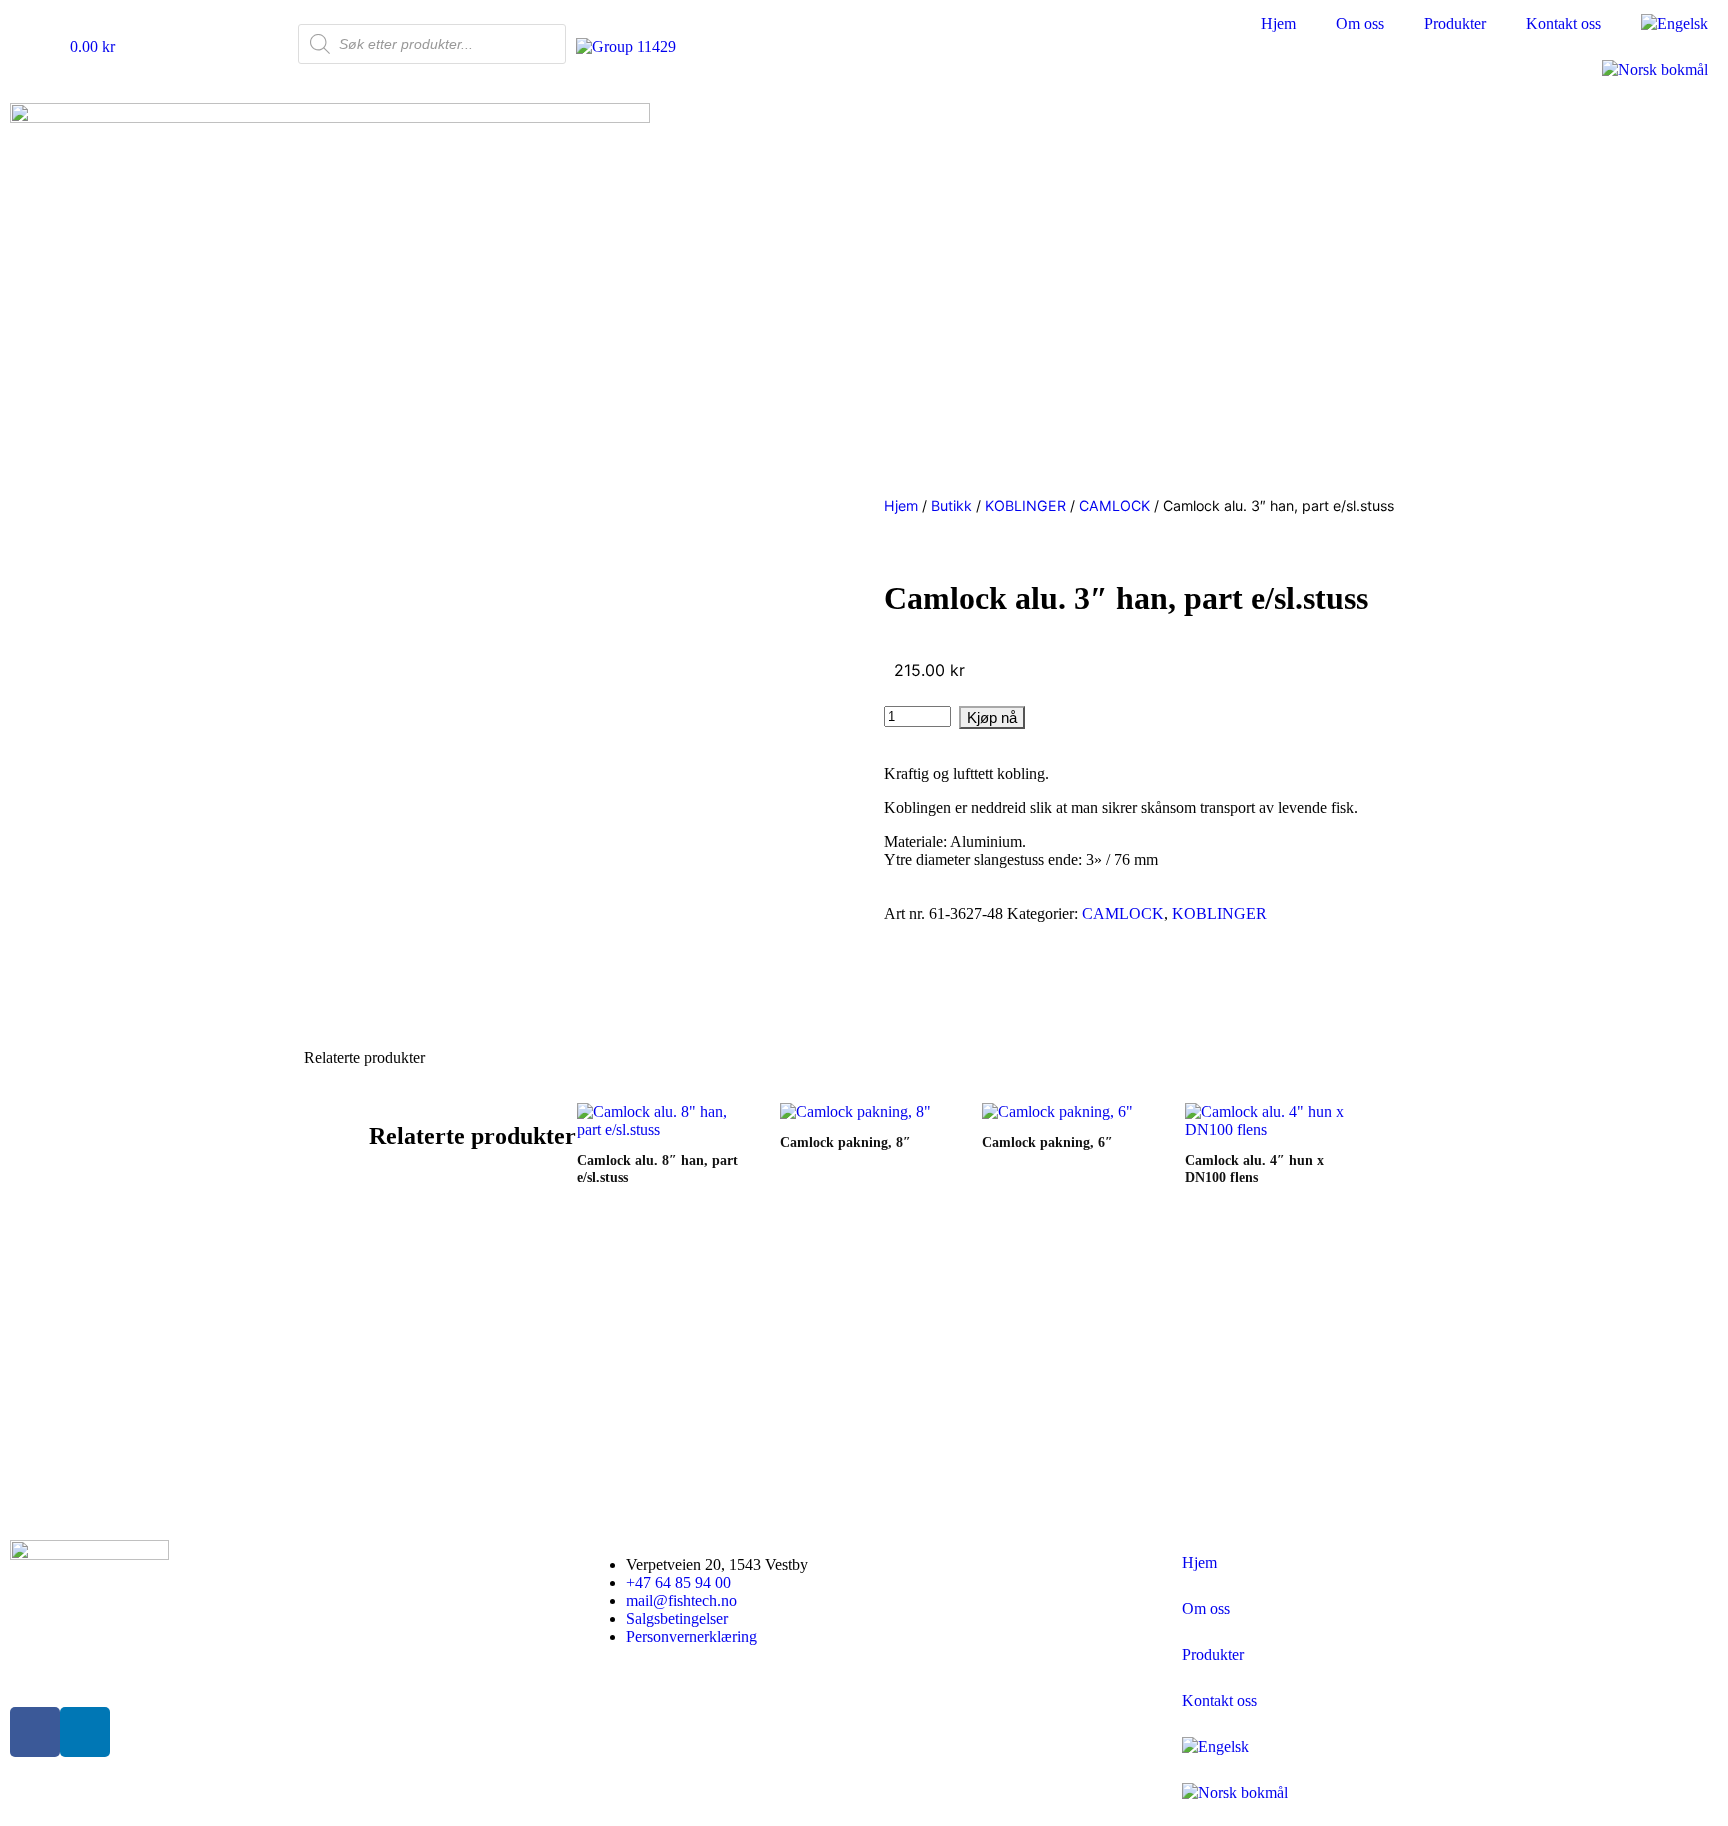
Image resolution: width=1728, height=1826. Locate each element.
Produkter (1455, 23)
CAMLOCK (1114, 505)
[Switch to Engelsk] (1674, 24)
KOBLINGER (1025, 505)
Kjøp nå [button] (602, 1463)
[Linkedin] (85, 1732)
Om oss (1360, 23)
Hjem (1278, 23)
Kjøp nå (992, 717)
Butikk (951, 505)
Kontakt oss (1563, 23)
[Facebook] (35, 1732)
